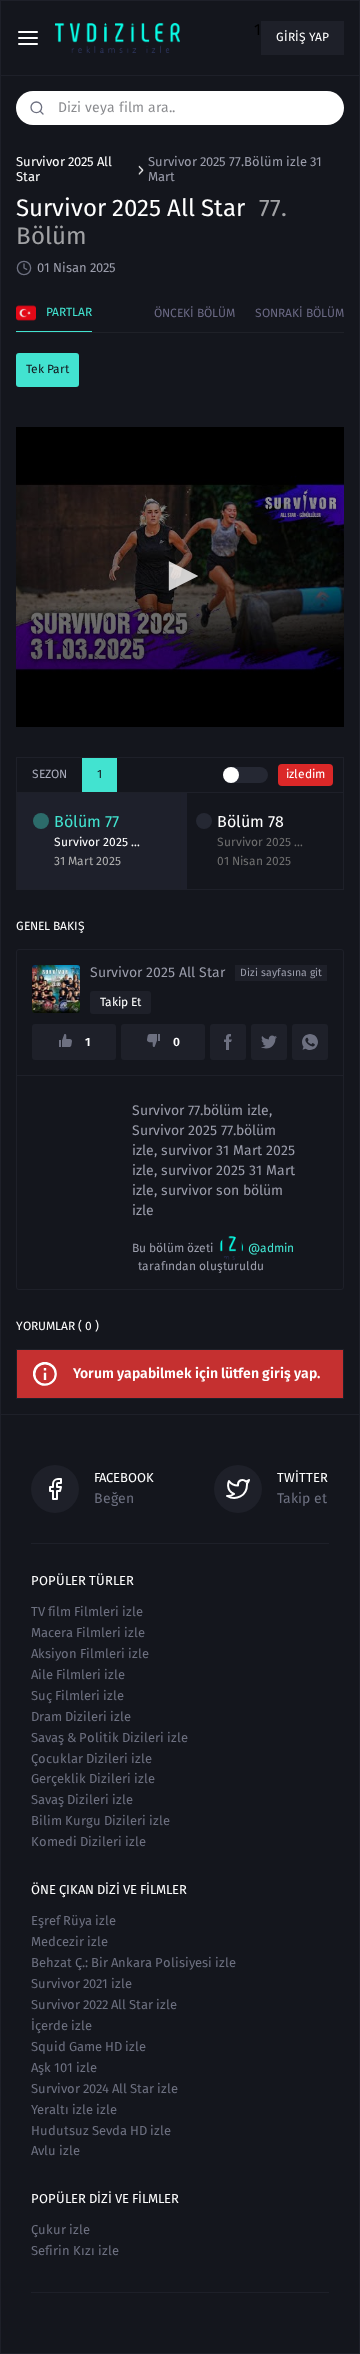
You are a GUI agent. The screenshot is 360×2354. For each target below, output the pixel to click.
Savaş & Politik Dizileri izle (109, 1737)
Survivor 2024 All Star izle (104, 2088)
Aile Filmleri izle (78, 1674)
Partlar (69, 312)
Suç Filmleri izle (77, 1695)
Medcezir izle (69, 1941)
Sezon (49, 774)
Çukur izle (60, 2229)
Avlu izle (55, 2150)
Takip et (120, 1002)
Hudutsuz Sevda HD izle (101, 2130)
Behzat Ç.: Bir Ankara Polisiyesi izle (133, 1962)
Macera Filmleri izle (88, 1632)
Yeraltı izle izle (74, 2109)
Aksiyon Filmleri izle (90, 1653)
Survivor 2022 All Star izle (104, 2004)
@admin (271, 1248)
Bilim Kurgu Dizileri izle (100, 1820)
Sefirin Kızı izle (75, 2250)
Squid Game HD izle (88, 2046)
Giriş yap (302, 37)
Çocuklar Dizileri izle (91, 1758)
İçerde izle (61, 2025)
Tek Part (47, 369)
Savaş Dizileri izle (82, 1799)
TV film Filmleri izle (87, 1611)
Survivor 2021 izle (81, 1983)
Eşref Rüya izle (73, 1920)
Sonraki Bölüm (299, 313)
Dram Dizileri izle (81, 1716)
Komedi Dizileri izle (88, 1841)
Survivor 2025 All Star (64, 169)
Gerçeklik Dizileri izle (93, 1778)
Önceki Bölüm (194, 313)
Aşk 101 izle (64, 2067)
